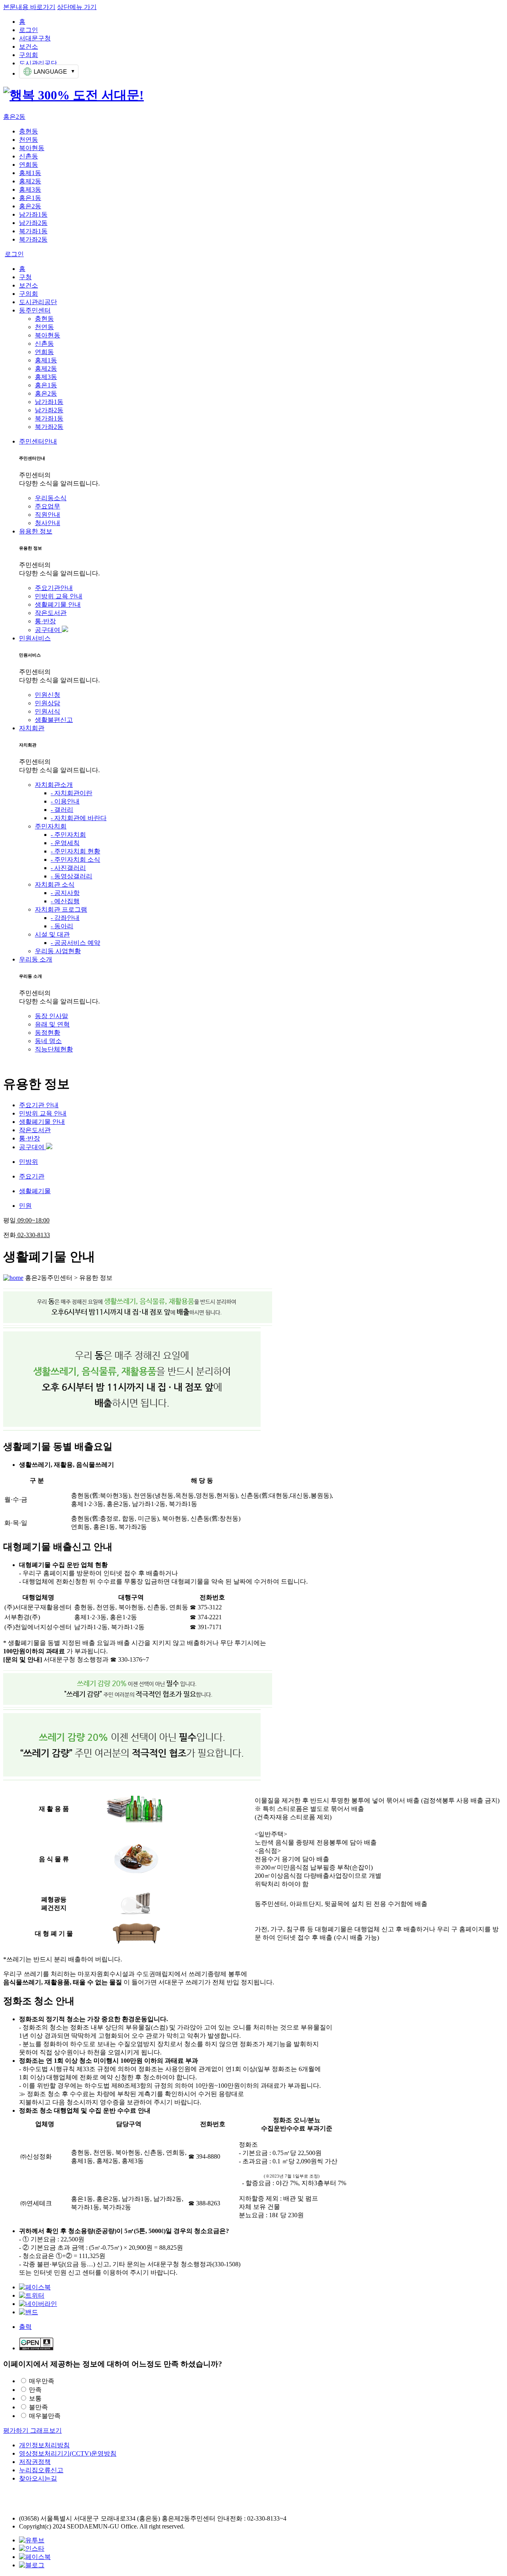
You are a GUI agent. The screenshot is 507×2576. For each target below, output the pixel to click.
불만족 (38, 2407)
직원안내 (48, 515)
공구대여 (48, 630)
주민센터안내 (38, 441)
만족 (35, 2390)
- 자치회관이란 (71, 793)
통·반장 (45, 621)
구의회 (29, 55)
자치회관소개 (54, 785)
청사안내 (48, 523)
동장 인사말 (51, 1016)
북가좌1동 (33, 231)
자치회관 (32, 728)
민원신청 (48, 695)
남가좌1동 (33, 214)
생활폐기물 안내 (58, 604)
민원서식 (48, 711)
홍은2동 (14, 117)
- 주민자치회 (68, 835)
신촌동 (29, 156)
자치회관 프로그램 (61, 909)
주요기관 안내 (39, 1105)
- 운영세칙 (65, 843)
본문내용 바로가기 (29, 7)
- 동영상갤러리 (71, 876)
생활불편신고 (54, 720)
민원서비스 (35, 638)
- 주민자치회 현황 (75, 851)
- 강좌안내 (65, 918)
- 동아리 (62, 926)
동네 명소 (48, 1041)
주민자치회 (51, 826)
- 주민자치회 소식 (75, 860)
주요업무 (48, 506)
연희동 (29, 165)
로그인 (29, 30)
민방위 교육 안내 (59, 596)
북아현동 (32, 148)
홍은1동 (30, 198)
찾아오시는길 (38, 2478)
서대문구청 (35, 38)
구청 (25, 277)
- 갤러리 (62, 810)
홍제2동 (30, 181)
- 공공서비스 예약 (75, 943)
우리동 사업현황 (58, 951)
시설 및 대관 (52, 934)
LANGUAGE (50, 71)
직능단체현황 (54, 1049)
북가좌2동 (33, 239)
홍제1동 (30, 173)
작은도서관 (51, 613)
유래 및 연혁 (52, 1024)
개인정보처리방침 (44, 2445)
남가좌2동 (33, 223)
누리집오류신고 (41, 2470)
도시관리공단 (38, 63)
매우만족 (42, 2381)
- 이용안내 (65, 801)
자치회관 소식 (55, 884)
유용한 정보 (36, 531)
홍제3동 (30, 189)
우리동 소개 (36, 959)
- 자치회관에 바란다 (79, 818)
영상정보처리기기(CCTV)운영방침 (68, 2453)
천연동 (29, 140)
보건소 (29, 47)
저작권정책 (35, 2462)
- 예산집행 (65, 901)
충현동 (29, 131)
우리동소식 (51, 498)
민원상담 (48, 703)
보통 (35, 2398)
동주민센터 (35, 310)
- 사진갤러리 (68, 868)
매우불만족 (45, 2416)
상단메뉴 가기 (77, 7)
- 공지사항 (65, 893)
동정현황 (48, 1033)
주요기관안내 (54, 588)
